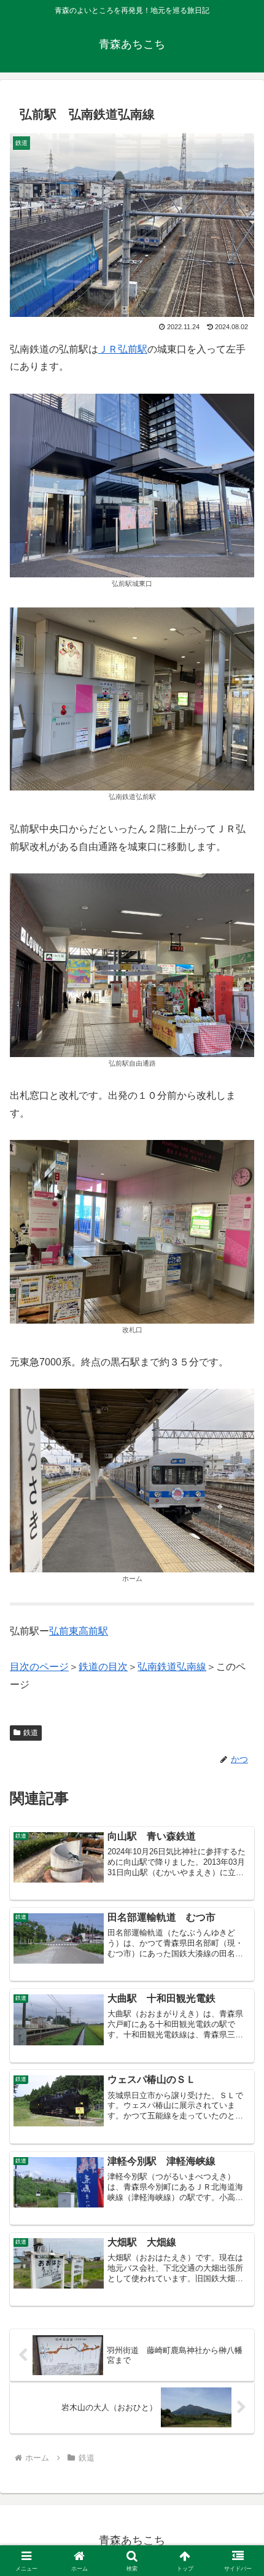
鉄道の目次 (103, 1667)
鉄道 (31, 1733)
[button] (239, 1882)
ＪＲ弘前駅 (123, 349)
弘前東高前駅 (79, 1631)
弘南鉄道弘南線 (172, 1667)
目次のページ (39, 1667)
